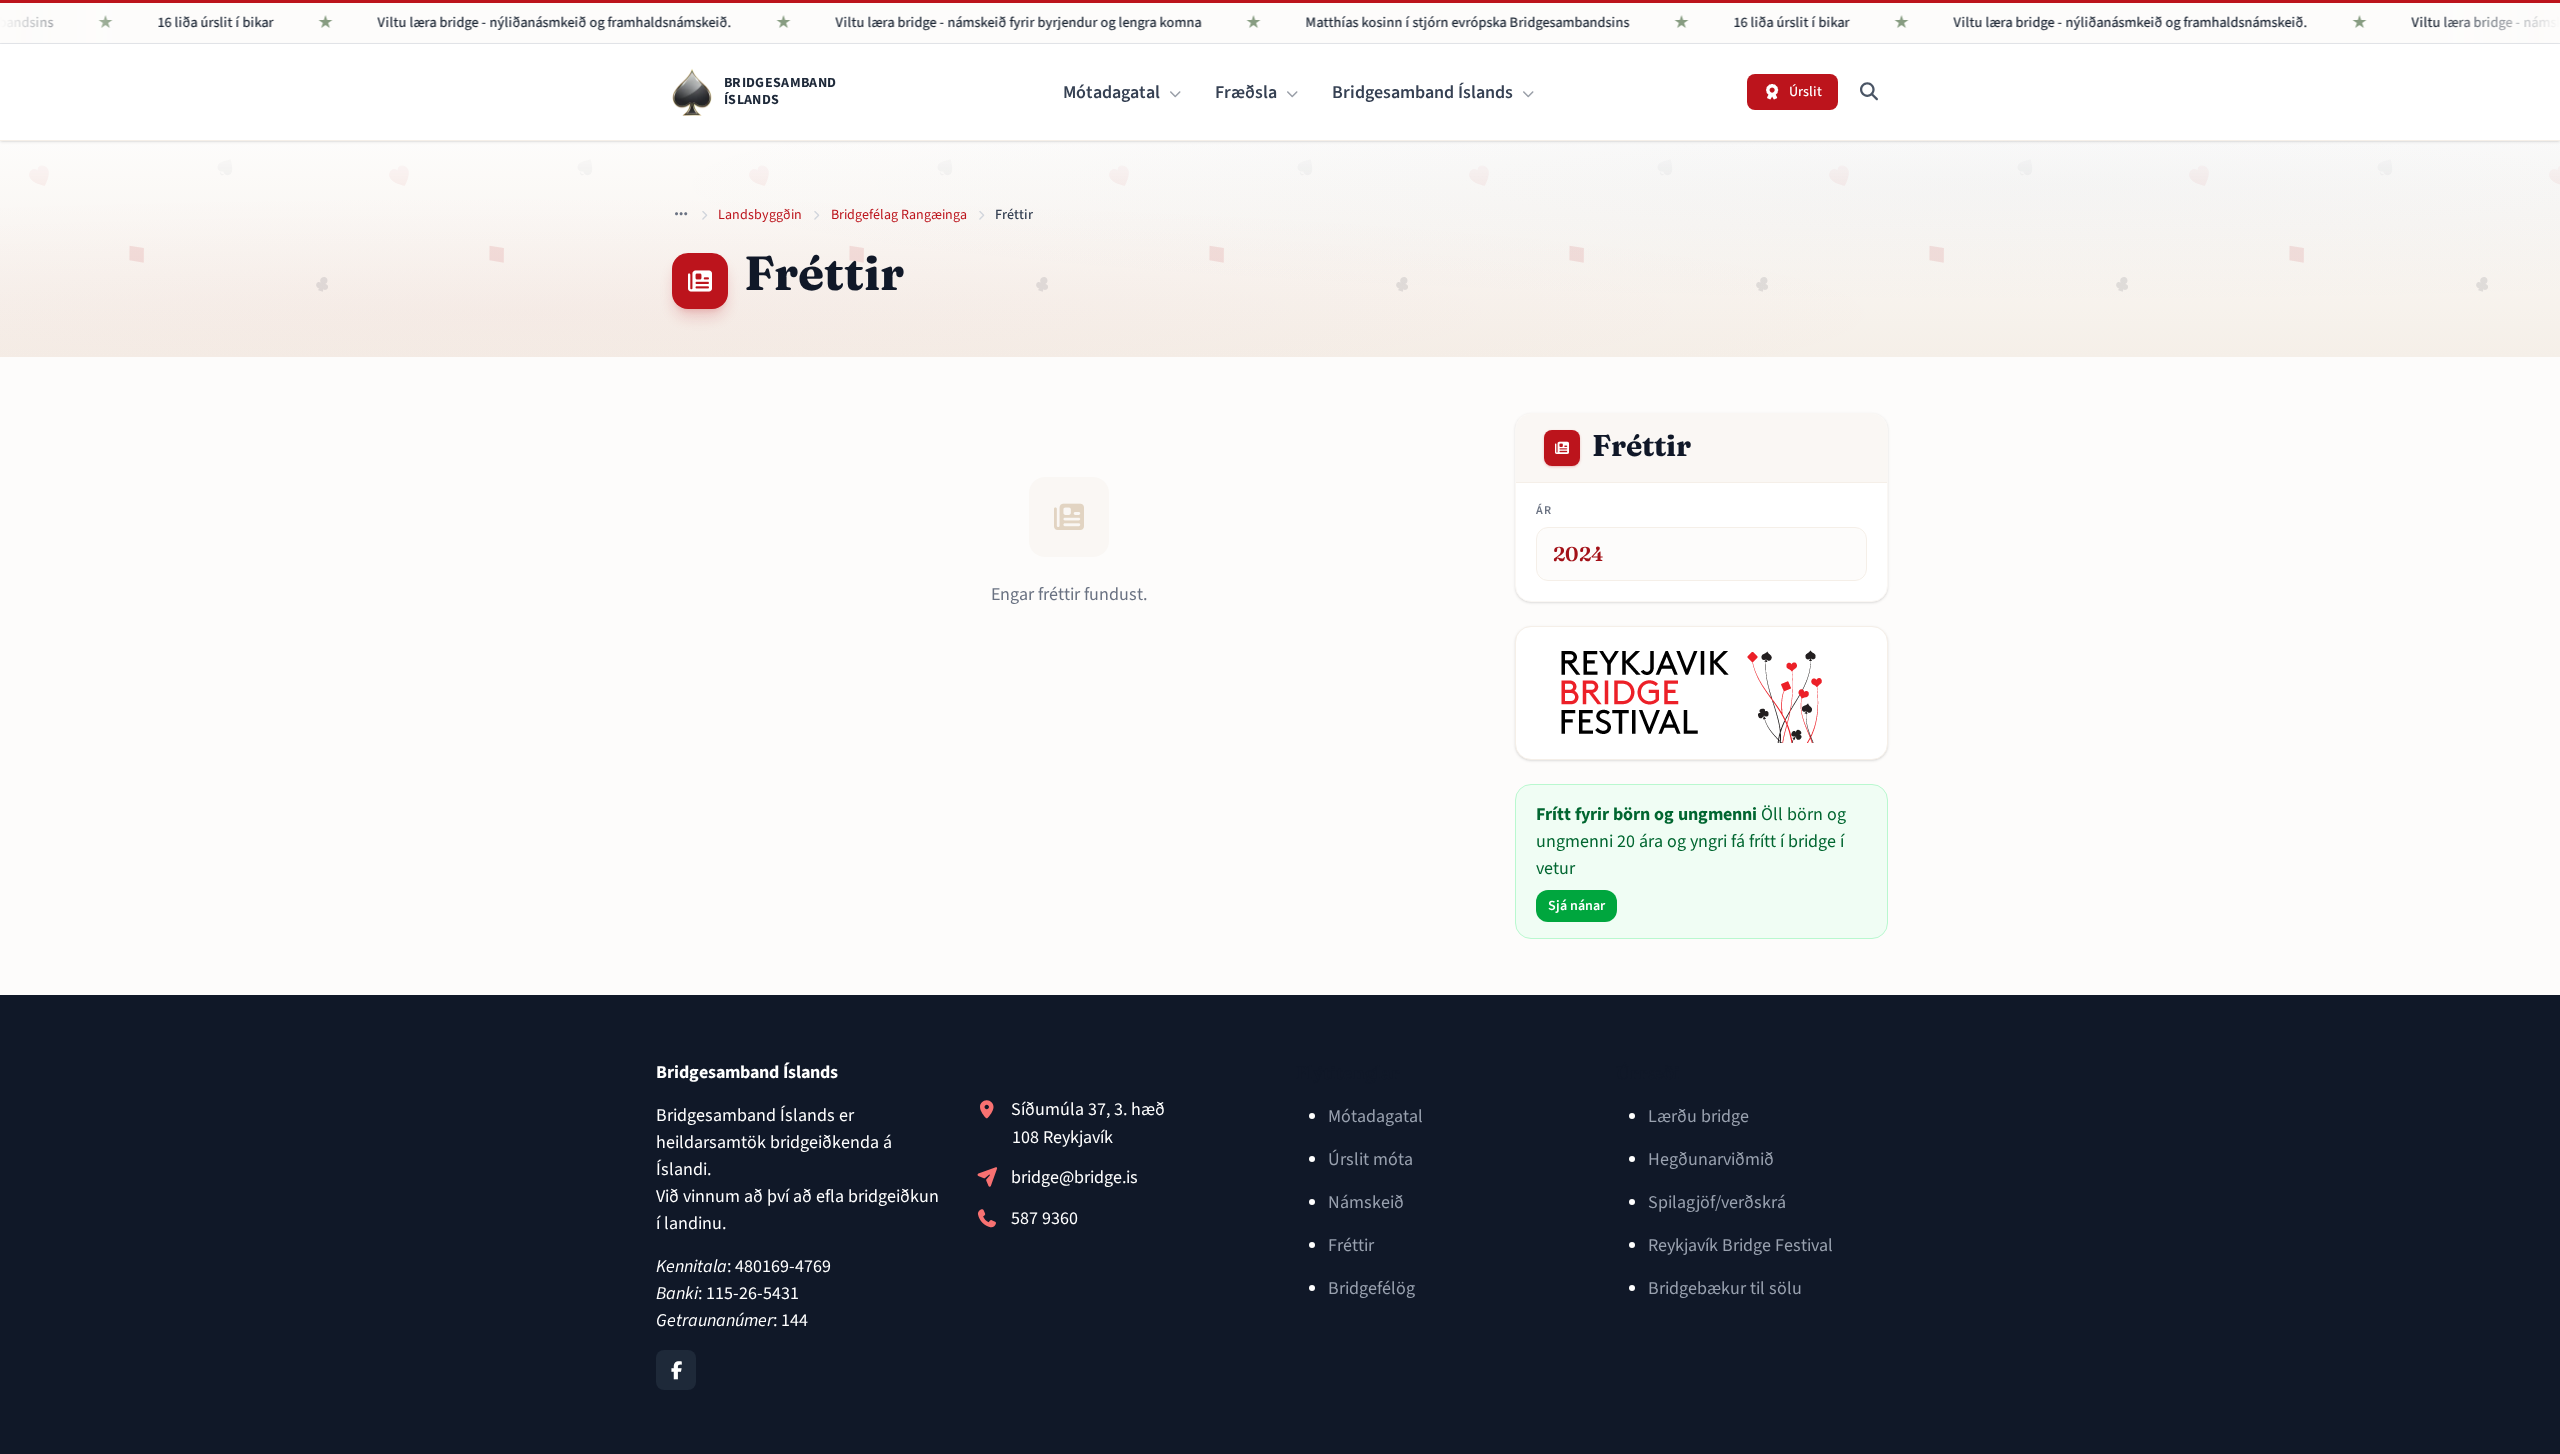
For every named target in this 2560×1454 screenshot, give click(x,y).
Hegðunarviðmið (1711, 1159)
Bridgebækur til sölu (1725, 1288)
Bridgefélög (1371, 1288)
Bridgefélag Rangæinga (899, 215)
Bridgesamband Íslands (1424, 92)
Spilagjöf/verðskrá (1717, 1202)
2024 (1578, 553)
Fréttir (1351, 1245)
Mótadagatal (1113, 92)
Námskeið (1366, 1202)
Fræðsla (1248, 92)
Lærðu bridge (1698, 1116)
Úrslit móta (1370, 1159)
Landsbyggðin (760, 215)
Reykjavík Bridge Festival (1740, 1245)
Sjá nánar (1576, 906)
